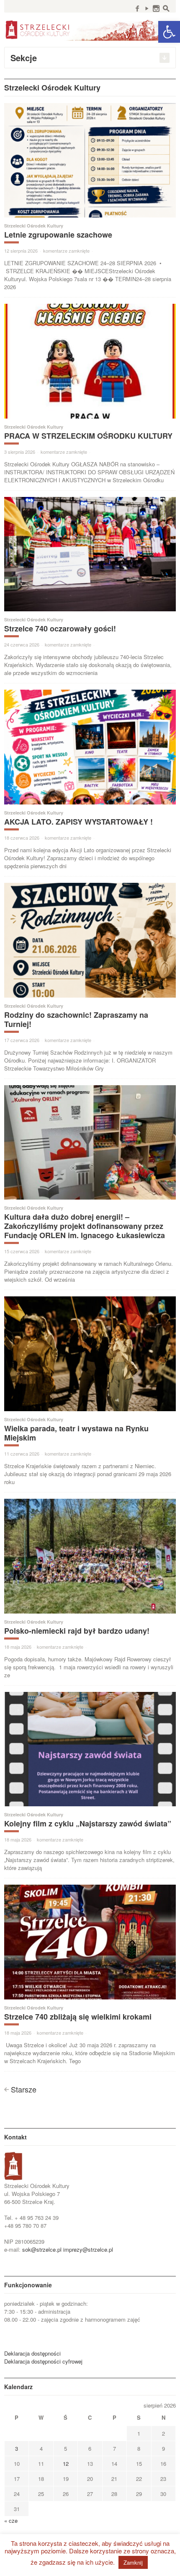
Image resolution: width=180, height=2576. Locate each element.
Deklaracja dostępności (32, 2353)
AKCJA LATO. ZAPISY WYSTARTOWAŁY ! (78, 822)
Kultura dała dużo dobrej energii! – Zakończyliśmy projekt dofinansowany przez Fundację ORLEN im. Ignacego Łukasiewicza (85, 1226)
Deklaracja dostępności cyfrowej (43, 2361)
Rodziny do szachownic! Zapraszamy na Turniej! (76, 1019)
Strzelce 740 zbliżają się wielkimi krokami (78, 2017)
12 (66, 2463)
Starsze (24, 2089)
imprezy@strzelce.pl (88, 2249)
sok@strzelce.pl (42, 2249)
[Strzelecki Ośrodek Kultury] (90, 29)
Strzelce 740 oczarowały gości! (60, 628)
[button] (169, 32)
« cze (11, 2520)
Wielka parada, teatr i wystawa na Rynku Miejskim (76, 1433)
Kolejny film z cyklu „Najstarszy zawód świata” (88, 1823)
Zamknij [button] (133, 2562)
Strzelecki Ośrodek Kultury (34, 226)
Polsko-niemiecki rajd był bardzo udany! (77, 1631)
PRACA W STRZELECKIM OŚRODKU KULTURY (88, 436)
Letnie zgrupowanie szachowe (58, 235)
